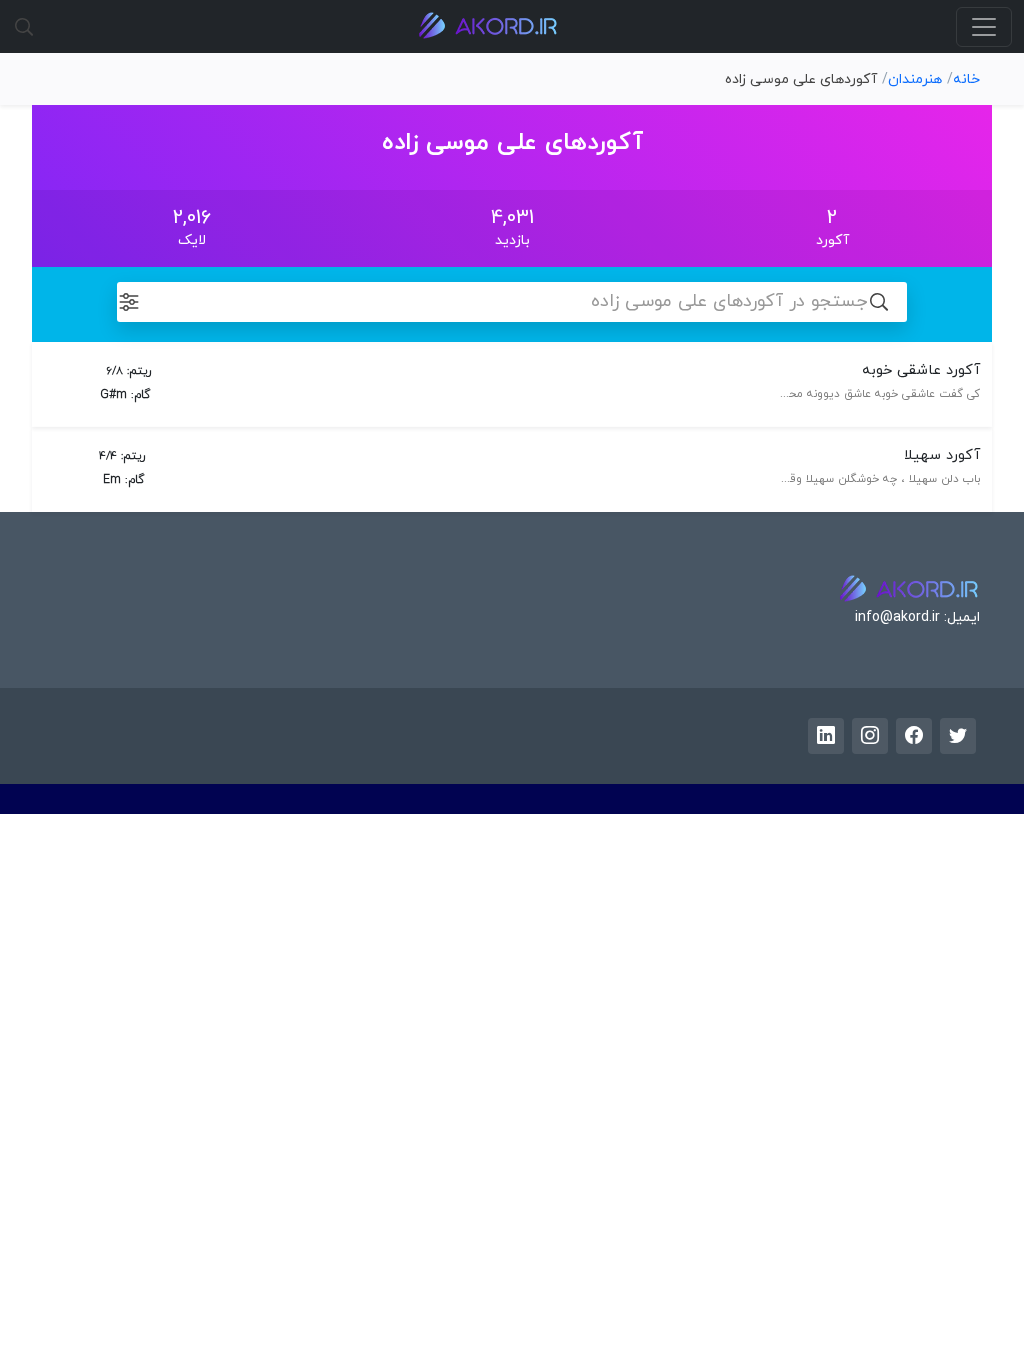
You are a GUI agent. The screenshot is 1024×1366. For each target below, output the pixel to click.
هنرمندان (915, 79)
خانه (966, 79)
